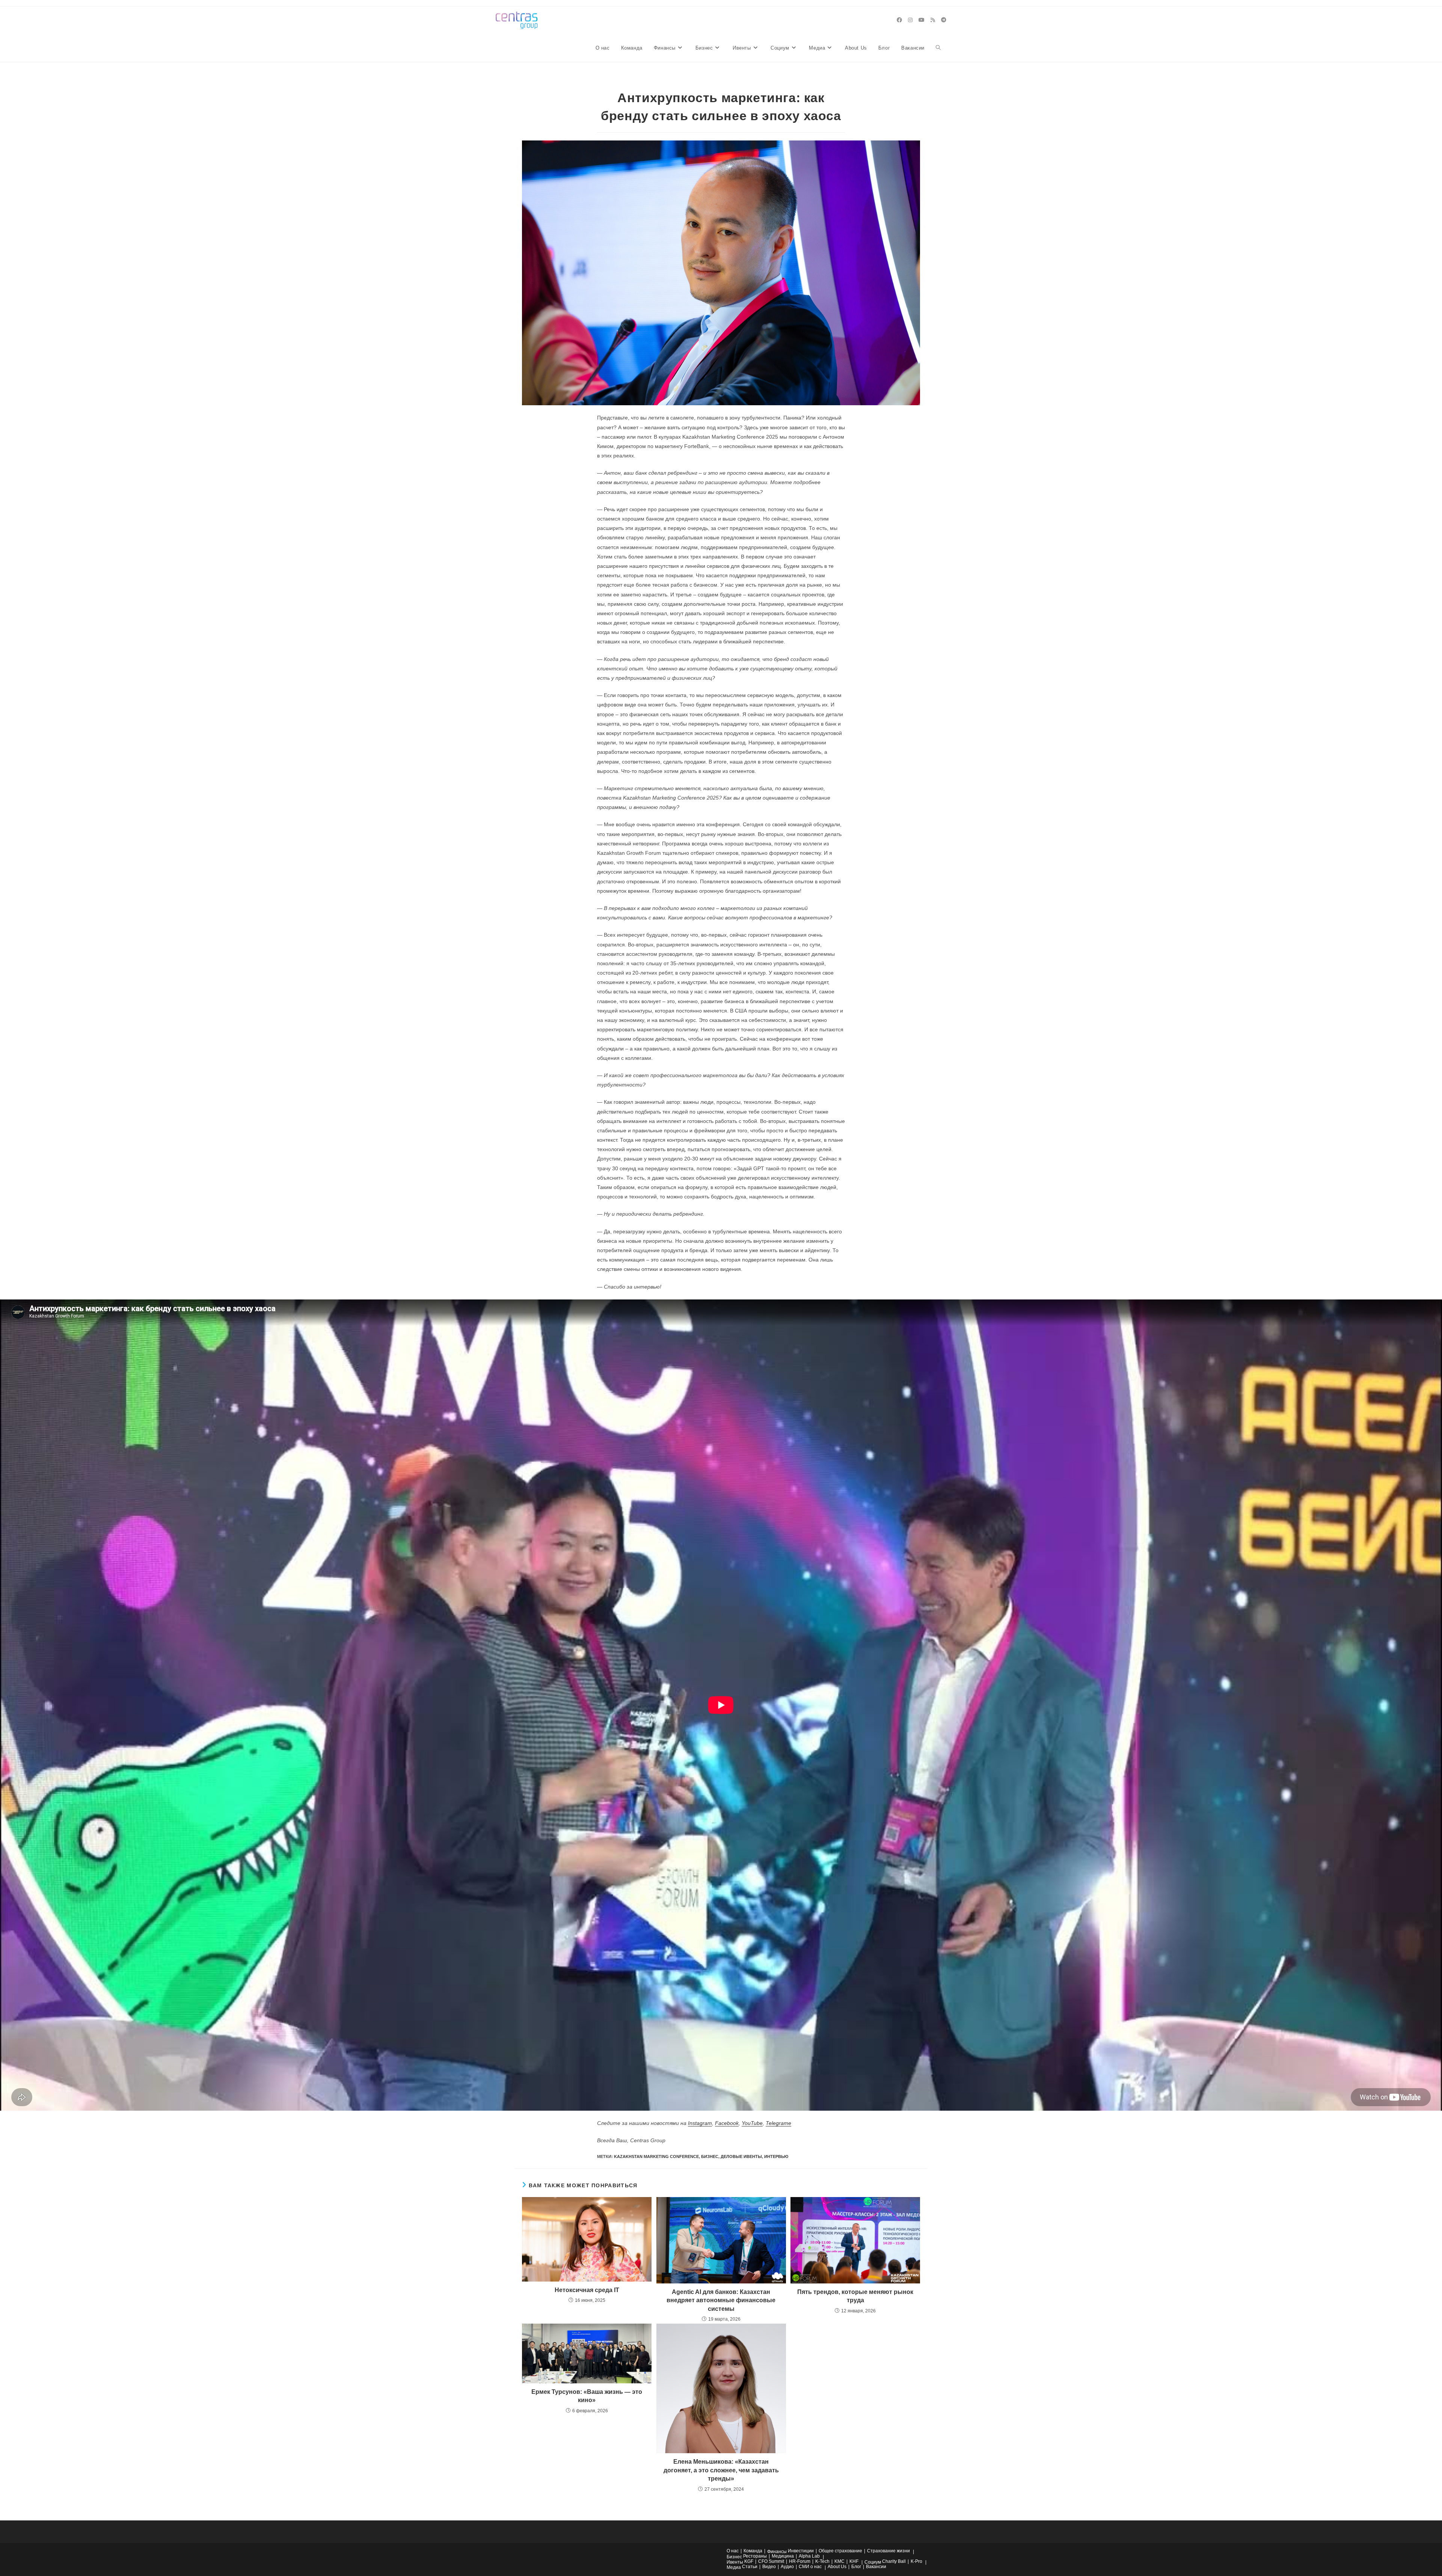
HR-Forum (800, 2561)
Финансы (777, 2552)
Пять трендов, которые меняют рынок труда (855, 2296)
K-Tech (822, 2561)
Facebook (727, 2123)
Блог (856, 2567)
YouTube (752, 2123)
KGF (749, 2561)
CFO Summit (771, 2561)
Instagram (700, 2123)
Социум (873, 2562)
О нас (733, 2551)
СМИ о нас (810, 2567)
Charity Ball (894, 2561)
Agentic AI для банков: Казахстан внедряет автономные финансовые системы (721, 2300)
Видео (769, 2567)
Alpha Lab (809, 2556)
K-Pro (916, 2561)
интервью (776, 2156)
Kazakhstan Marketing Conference (656, 2156)
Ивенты (735, 2562)
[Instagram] (910, 20)
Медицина (783, 2556)
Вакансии (876, 2567)
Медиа (734, 2567)
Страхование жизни (888, 2551)
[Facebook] (899, 20)
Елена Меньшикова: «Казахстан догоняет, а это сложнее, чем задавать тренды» (721, 2470)
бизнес (710, 2156)
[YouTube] (922, 20)
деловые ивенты (741, 2156)
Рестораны (755, 2556)
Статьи (750, 2567)
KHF (854, 2561)
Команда (753, 2551)
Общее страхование (840, 2551)
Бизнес (734, 2557)
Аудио (787, 2567)
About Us (837, 2567)
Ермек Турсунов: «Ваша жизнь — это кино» (587, 2396)
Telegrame (778, 2123)
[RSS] (933, 20)
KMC (839, 2561)
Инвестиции (801, 2551)
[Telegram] (944, 20)
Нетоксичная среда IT (587, 2290)
